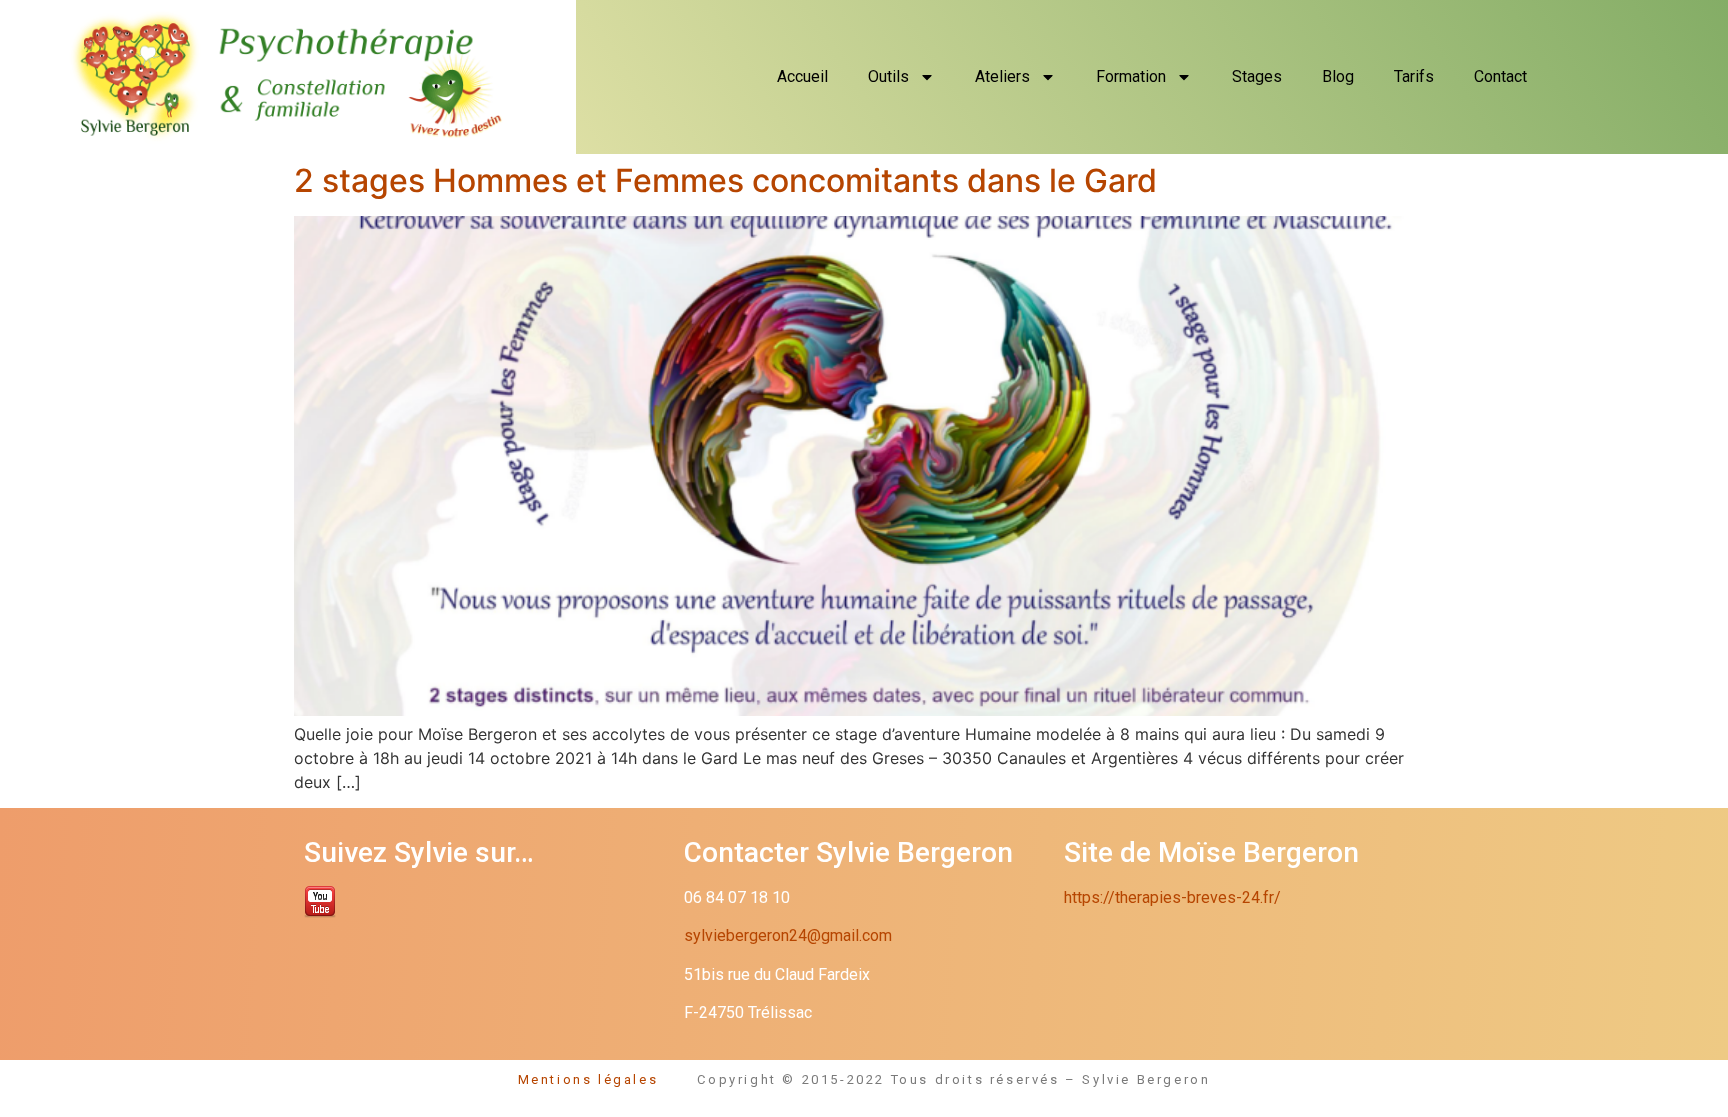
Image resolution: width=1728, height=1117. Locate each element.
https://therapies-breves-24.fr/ (1172, 897)
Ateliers (1002, 76)
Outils (888, 76)
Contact (1500, 76)
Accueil (802, 76)
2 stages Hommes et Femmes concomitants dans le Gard (725, 180)
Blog (1338, 76)
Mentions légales (608, 1079)
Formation (1131, 76)
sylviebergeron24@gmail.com (788, 935)
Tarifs (1414, 76)
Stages (1257, 76)
